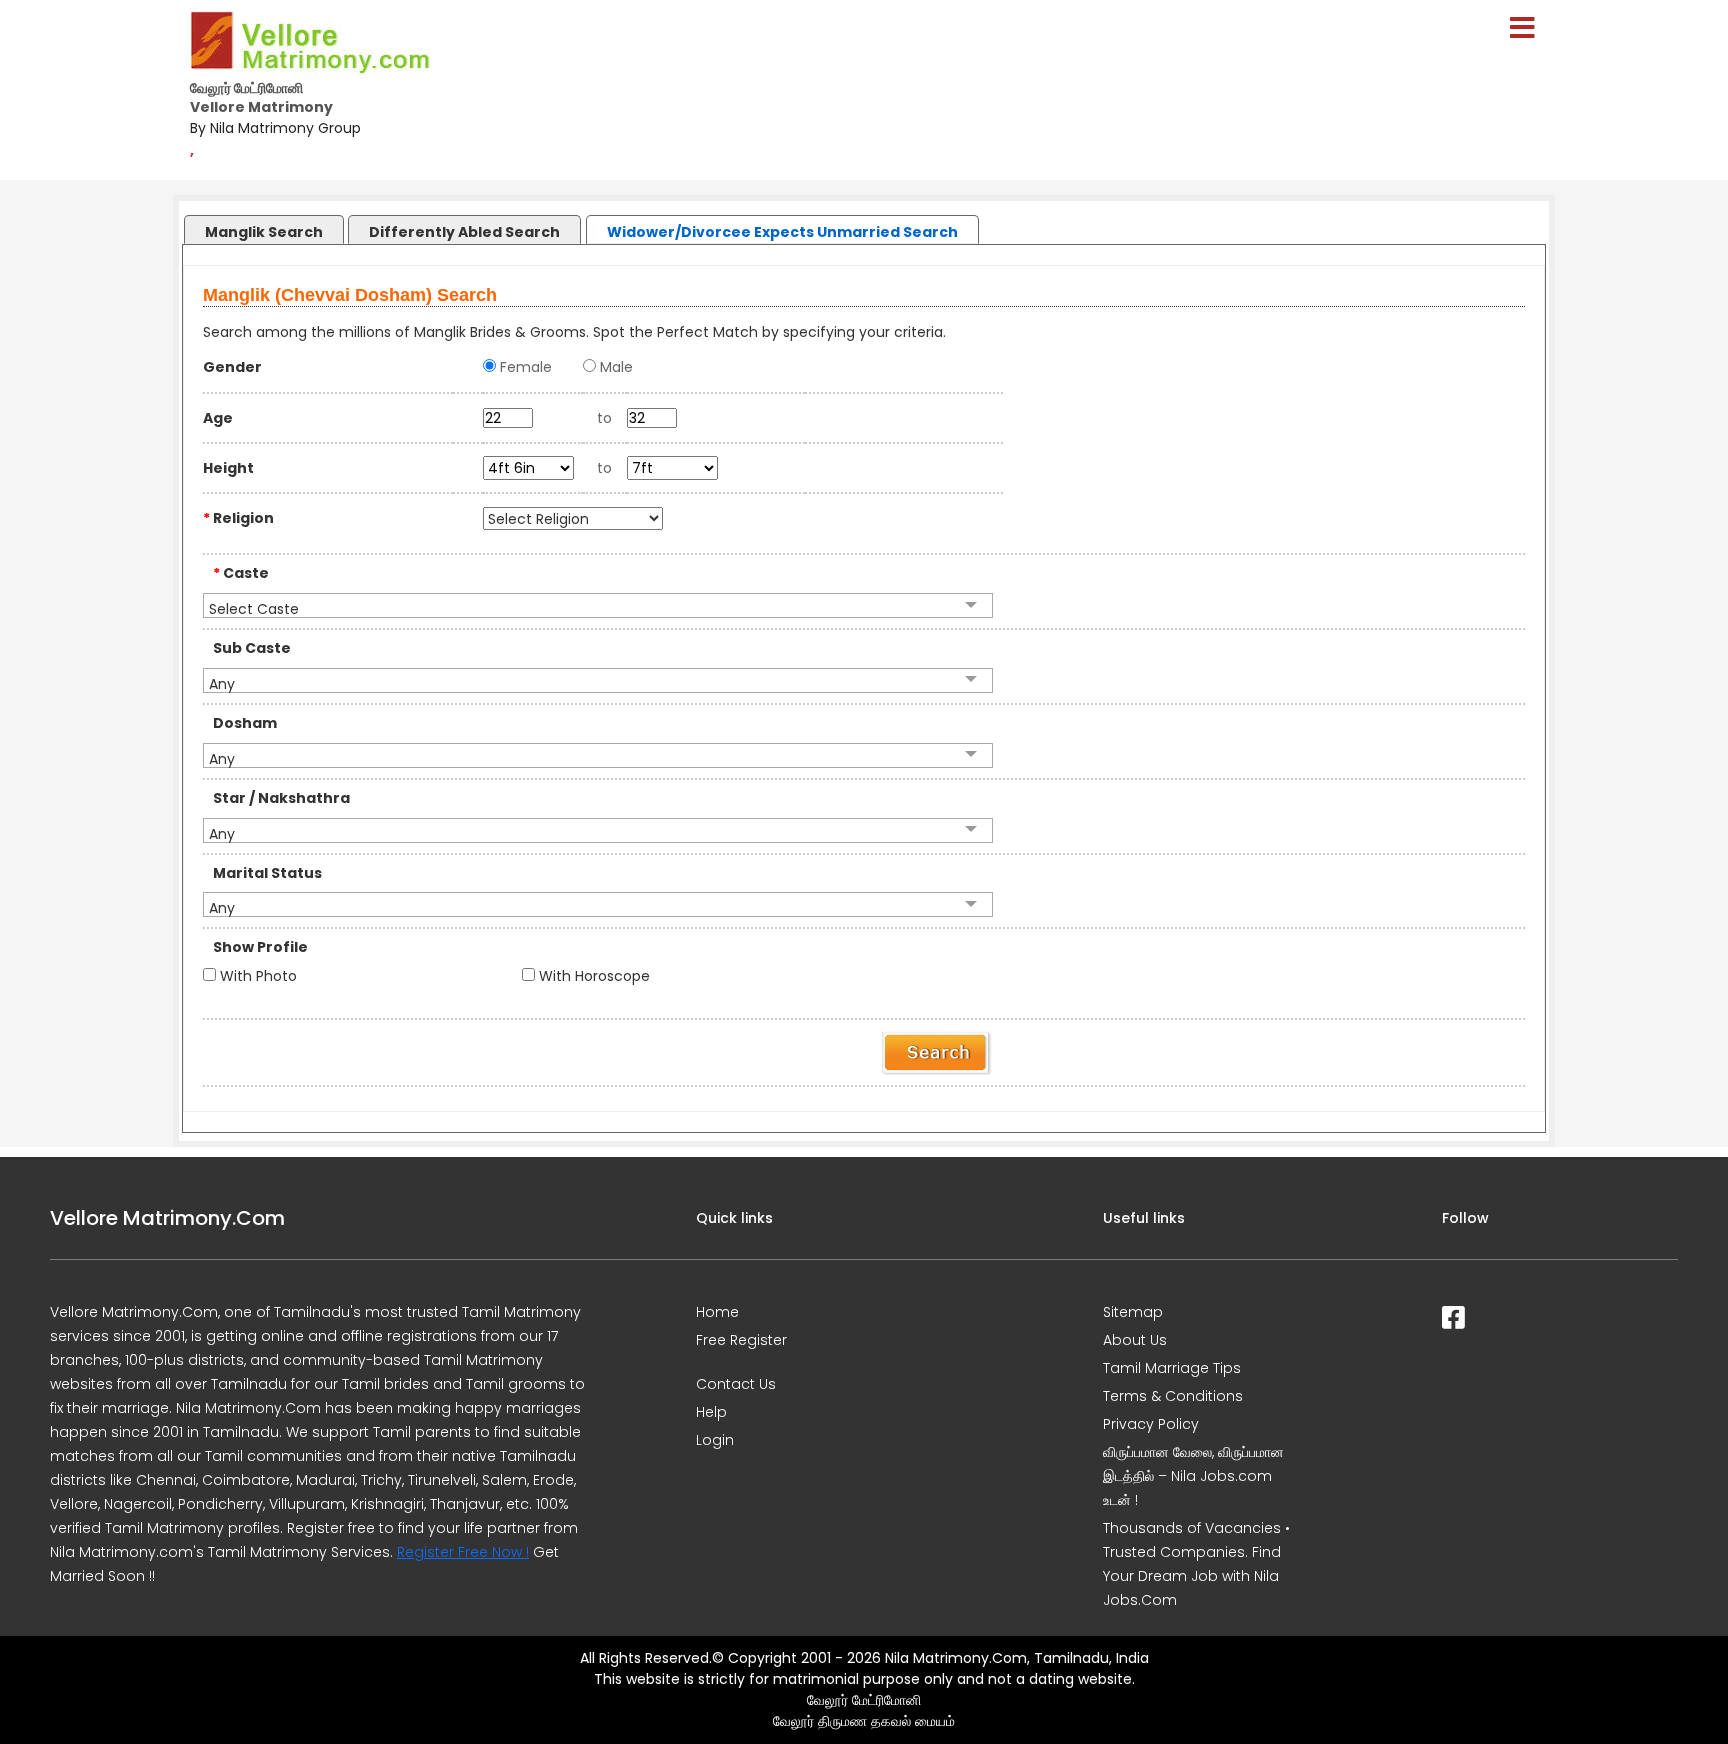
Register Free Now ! (463, 1552)
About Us (1135, 1340)
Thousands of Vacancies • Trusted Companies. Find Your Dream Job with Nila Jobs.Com (1196, 1564)
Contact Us (736, 1384)
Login (715, 1440)
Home (717, 1312)
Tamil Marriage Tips (1172, 1368)
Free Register (741, 1340)
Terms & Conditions (1173, 1396)
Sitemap (1133, 1312)
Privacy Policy (1151, 1424)
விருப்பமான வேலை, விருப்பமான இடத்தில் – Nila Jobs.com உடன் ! (1193, 1476)
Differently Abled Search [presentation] (464, 232)
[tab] (263, 224)
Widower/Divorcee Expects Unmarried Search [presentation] (782, 232)
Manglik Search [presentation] (264, 232)
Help (711, 1412)
